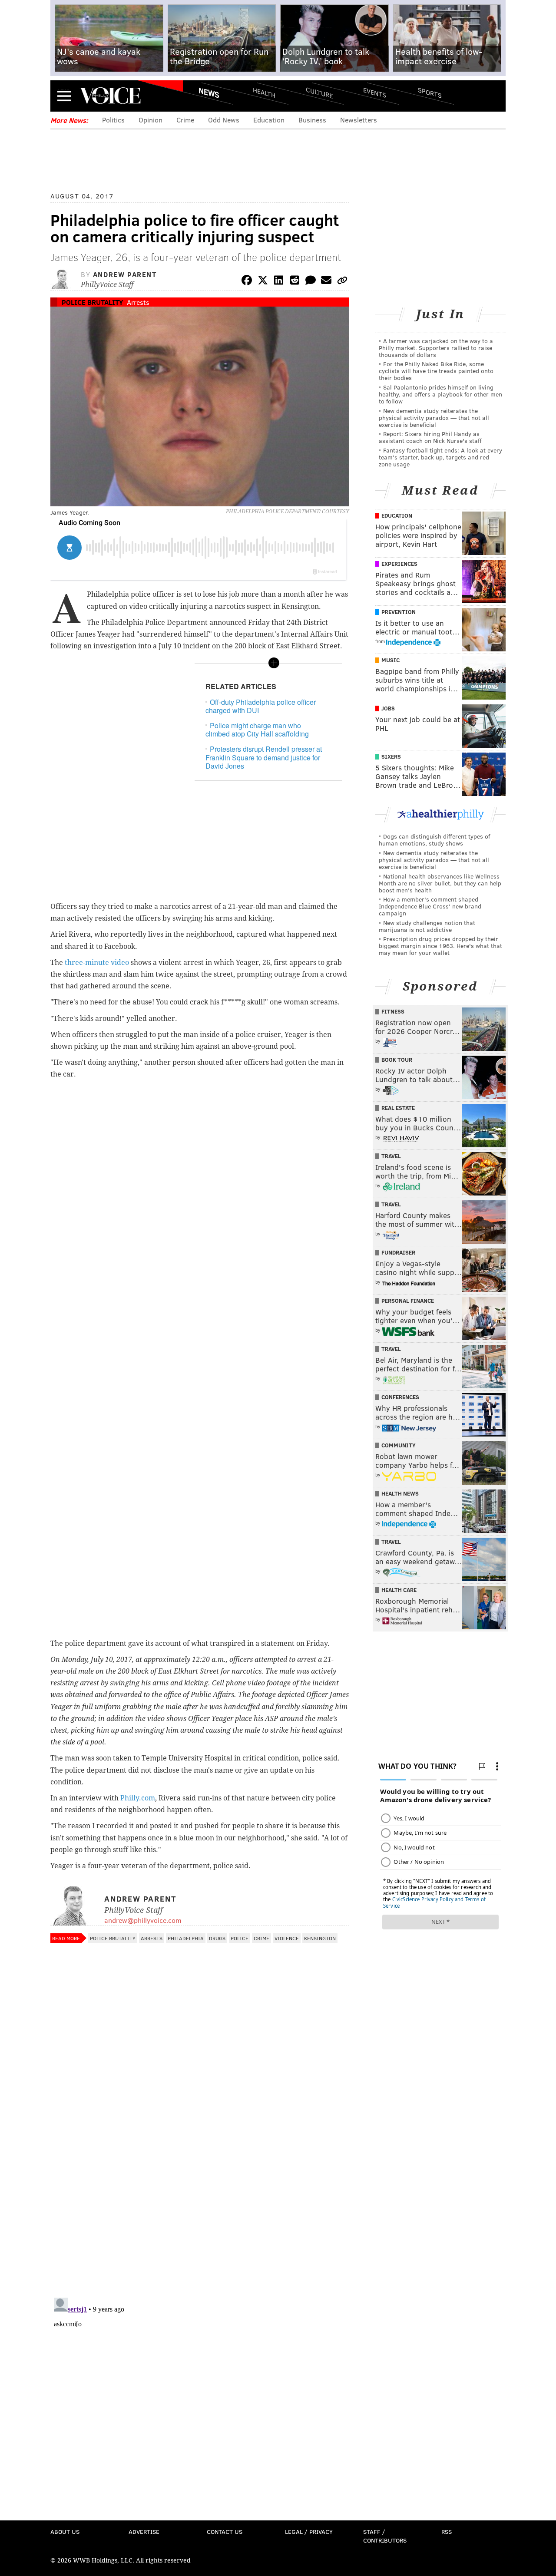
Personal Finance (408, 1301)
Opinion (151, 120)
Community (399, 1445)
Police (240, 1938)
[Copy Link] (342, 282)
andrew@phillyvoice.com (143, 1920)
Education (269, 120)
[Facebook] (247, 282)
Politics (113, 120)
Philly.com (138, 1798)
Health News (400, 1493)
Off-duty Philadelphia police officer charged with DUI (261, 706)
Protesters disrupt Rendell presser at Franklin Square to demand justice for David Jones (264, 757)
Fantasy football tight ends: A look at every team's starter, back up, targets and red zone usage (440, 457)
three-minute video (97, 963)
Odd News (224, 120)
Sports (430, 92)
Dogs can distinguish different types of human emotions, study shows (434, 840)
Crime (185, 120)
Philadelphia (186, 1938)
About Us (65, 2531)
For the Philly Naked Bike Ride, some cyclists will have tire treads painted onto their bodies (436, 371)
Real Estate (398, 1108)
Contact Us (225, 2531)
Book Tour (397, 1060)
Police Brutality (92, 302)
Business (312, 120)
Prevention (399, 612)
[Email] (326, 282)
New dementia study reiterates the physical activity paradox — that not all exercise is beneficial (434, 418)
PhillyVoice (110, 96)
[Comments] (311, 282)
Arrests (138, 302)
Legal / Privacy (309, 2531)
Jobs (388, 708)
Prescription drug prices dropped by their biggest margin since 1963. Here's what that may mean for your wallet (440, 946)
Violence (287, 1938)
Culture (319, 92)
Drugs (217, 1938)
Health (264, 92)
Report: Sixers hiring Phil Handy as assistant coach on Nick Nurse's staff (430, 437)
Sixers (391, 756)
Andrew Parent (125, 274)
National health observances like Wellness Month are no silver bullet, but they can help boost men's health (440, 883)
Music (391, 660)
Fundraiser (398, 1252)
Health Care (399, 1590)
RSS (447, 2531)
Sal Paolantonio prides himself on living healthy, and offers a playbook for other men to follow (440, 394)
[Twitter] (263, 282)
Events (375, 92)
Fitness (393, 1011)
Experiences (399, 564)
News (209, 92)
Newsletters (359, 120)
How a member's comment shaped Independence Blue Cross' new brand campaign (430, 906)
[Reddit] (295, 282)
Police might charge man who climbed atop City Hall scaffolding (257, 730)
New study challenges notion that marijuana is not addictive (427, 926)
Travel (391, 1156)
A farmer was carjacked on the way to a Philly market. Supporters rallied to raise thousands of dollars (436, 348)
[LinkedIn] (279, 282)
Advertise (144, 2531)
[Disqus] (200, 2178)
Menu (64, 96)
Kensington (320, 1938)
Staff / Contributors (385, 2536)
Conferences (400, 1397)
